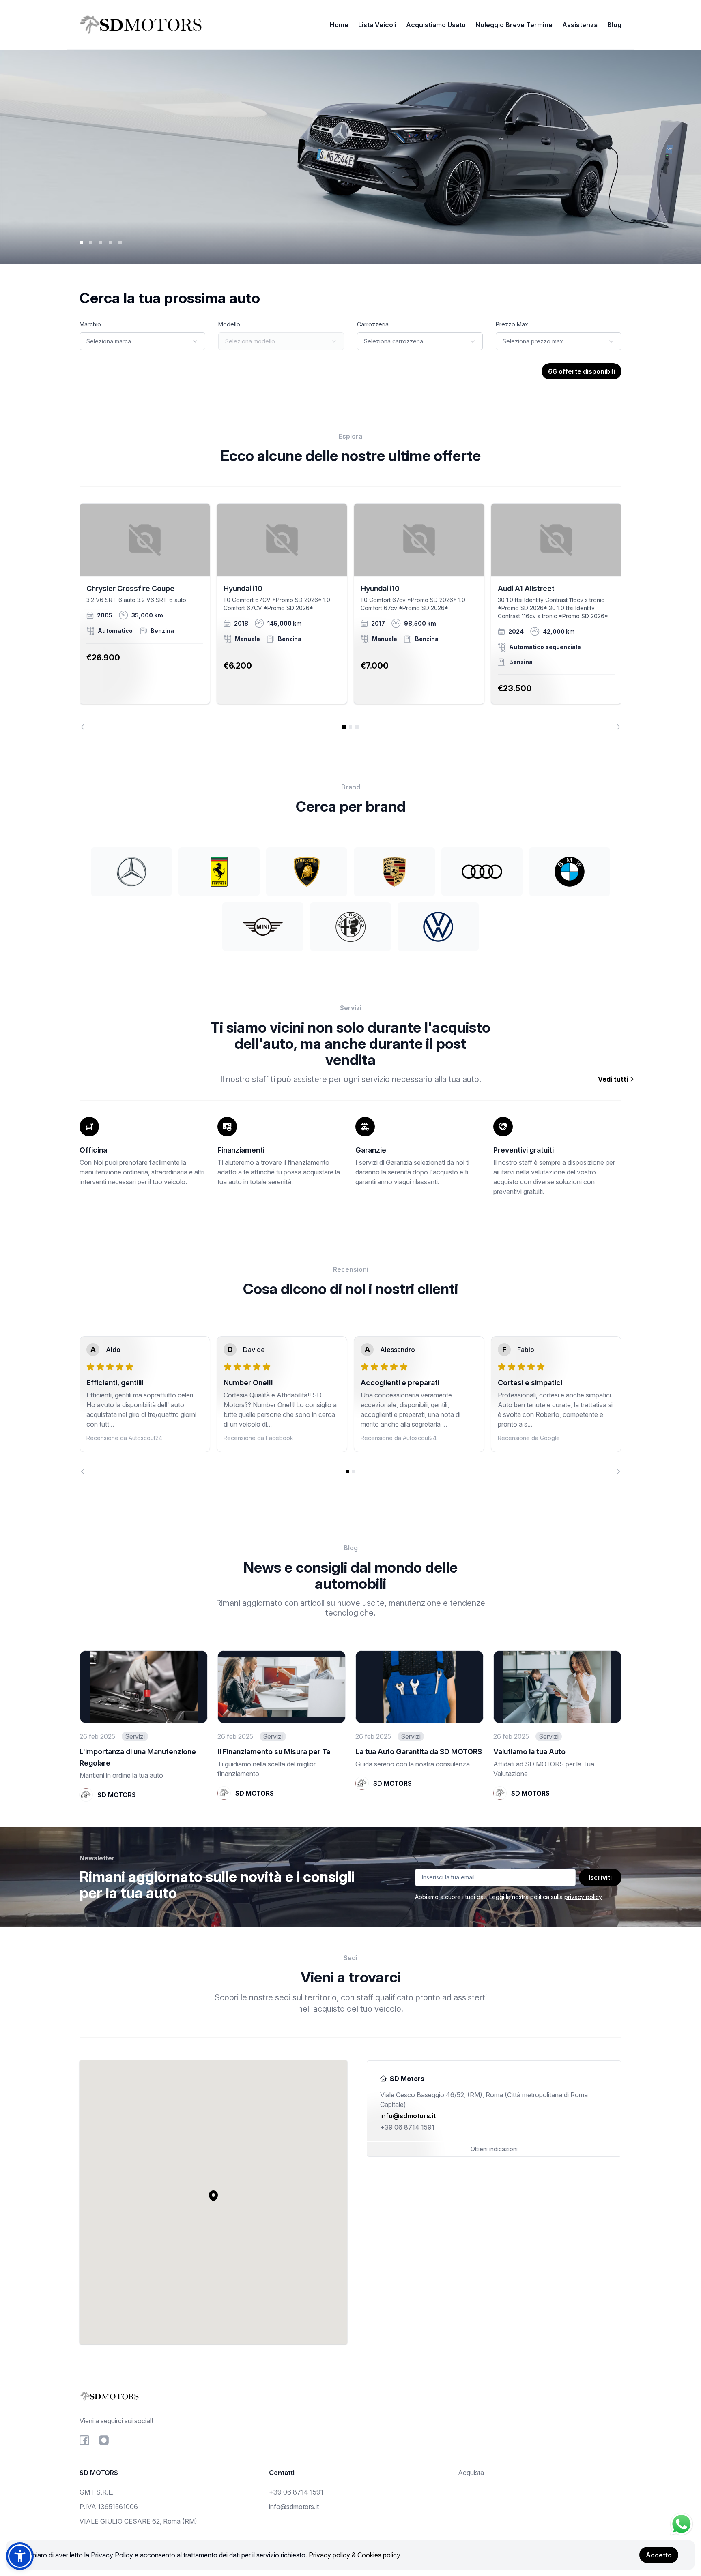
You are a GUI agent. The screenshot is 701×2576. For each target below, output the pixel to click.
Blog (614, 25)
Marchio (90, 324)
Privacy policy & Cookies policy (355, 2555)
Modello (229, 324)
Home (339, 25)
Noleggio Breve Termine (514, 25)
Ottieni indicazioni (494, 2149)
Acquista (471, 2473)
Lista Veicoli (377, 25)
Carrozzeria (373, 324)
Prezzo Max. (513, 324)
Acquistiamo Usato (436, 25)
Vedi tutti (614, 1079)
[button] (213, 2196)
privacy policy (583, 1897)
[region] (350, 617)
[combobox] (142, 341)
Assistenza (580, 25)
